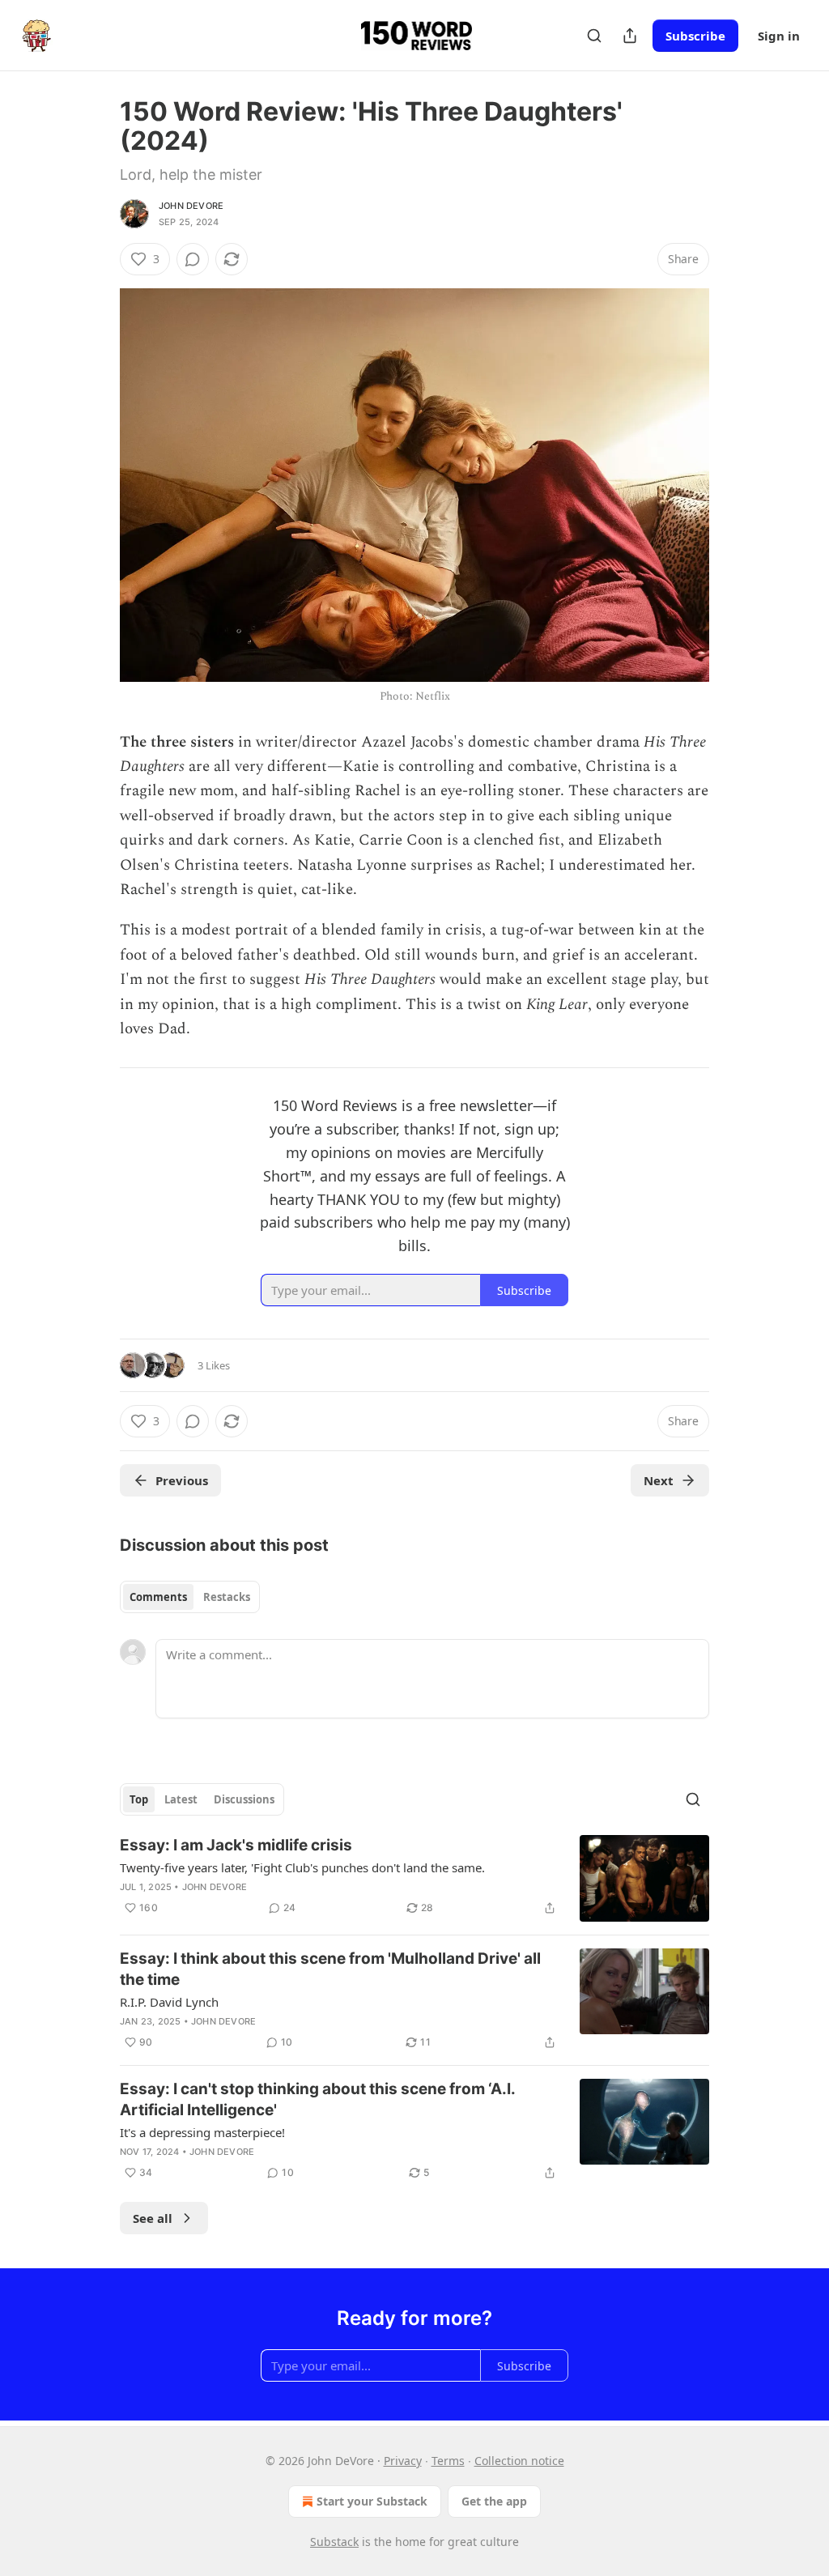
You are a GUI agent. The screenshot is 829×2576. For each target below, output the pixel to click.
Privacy (403, 2461)
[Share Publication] (630, 36)
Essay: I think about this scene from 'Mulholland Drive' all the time (330, 1969)
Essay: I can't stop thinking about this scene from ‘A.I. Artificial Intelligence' (317, 2099)
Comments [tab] (158, 1597)
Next (659, 1480)
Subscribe (695, 36)
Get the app (494, 2501)
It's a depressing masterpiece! (202, 2132)
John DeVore (191, 206)
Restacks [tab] (227, 1597)
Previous (182, 1480)
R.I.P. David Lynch (169, 2002)
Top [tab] (139, 1799)
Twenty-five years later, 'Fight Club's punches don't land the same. (302, 1867)
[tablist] (190, 1597)
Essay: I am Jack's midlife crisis (236, 1845)
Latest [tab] (181, 1799)
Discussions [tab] (244, 1799)
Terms (448, 2461)
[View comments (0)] (193, 259)
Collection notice (519, 2461)
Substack (334, 2542)
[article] (414, 1878)
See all (153, 2218)
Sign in (779, 36)
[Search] (594, 36)
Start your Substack (372, 2501)
